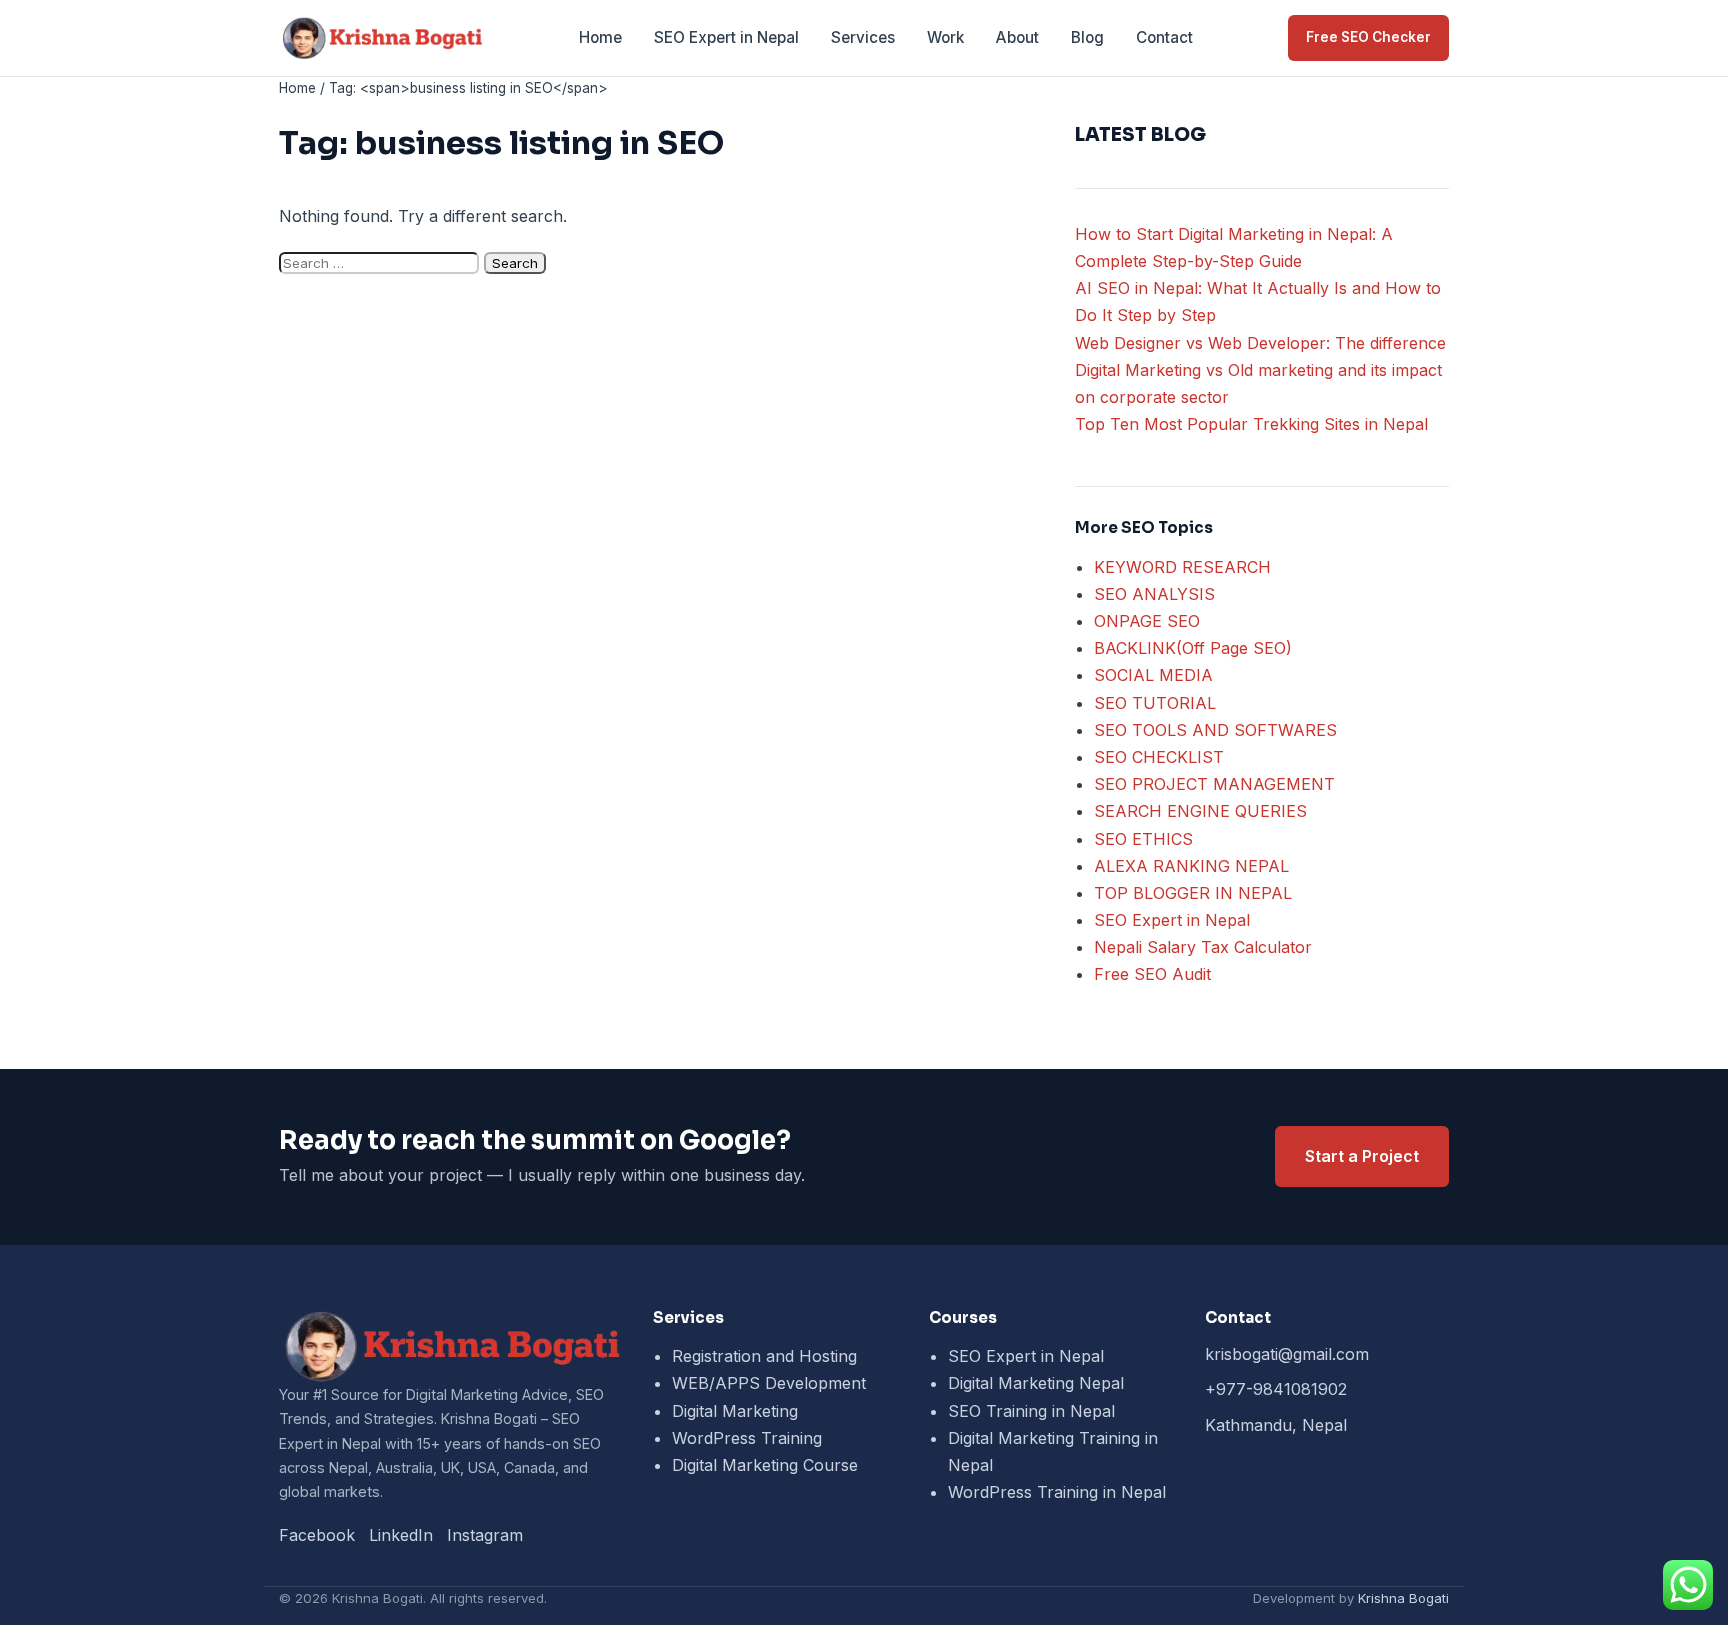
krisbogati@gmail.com (1287, 1354)
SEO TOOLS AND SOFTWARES (1215, 730)
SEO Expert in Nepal (726, 37)
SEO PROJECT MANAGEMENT (1214, 784)
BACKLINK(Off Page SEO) (1193, 648)
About (1017, 37)
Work (945, 37)
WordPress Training (747, 1438)
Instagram (485, 1535)
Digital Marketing (735, 1411)
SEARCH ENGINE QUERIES (1200, 811)
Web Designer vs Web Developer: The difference (1260, 343)
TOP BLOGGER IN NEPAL (1193, 893)
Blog (1087, 37)
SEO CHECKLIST (1159, 757)
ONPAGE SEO (1147, 621)
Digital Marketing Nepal (1036, 1383)
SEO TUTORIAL (1155, 703)
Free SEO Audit (1152, 974)
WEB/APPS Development (769, 1383)
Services (863, 37)
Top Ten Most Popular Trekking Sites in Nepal (1251, 424)
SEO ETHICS (1143, 839)
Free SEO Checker (1368, 37)
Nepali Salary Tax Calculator (1203, 947)
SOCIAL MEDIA (1153, 675)
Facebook (317, 1535)
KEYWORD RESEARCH (1182, 567)
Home (600, 37)
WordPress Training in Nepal (1057, 1492)
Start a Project (1362, 1156)
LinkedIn (401, 1535)
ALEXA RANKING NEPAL (1191, 866)
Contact (1164, 37)
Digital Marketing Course (765, 1465)
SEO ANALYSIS (1154, 594)
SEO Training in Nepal (1031, 1411)
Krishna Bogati (1403, 1598)
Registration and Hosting (764, 1356)
